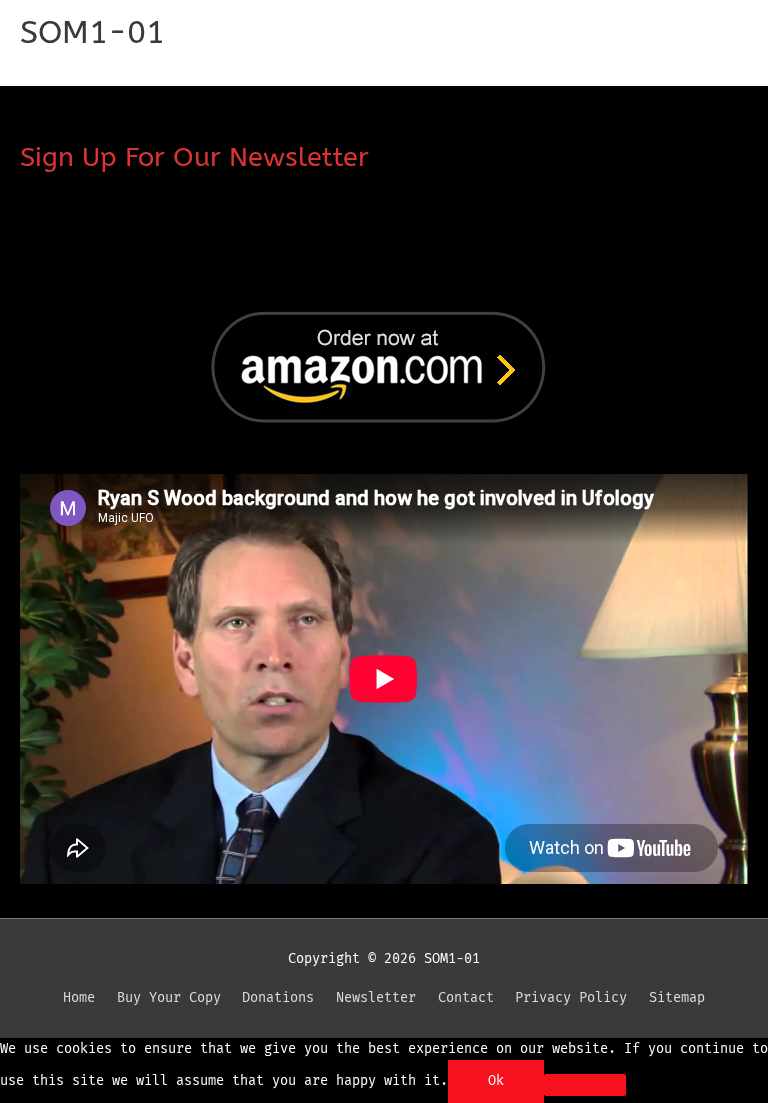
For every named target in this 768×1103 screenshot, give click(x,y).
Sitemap (677, 997)
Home (79, 997)
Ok (496, 1080)
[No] (585, 1085)
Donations (278, 997)
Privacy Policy (571, 997)
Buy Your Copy (169, 997)
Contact (466, 997)
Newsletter (376, 997)
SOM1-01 (92, 32)
